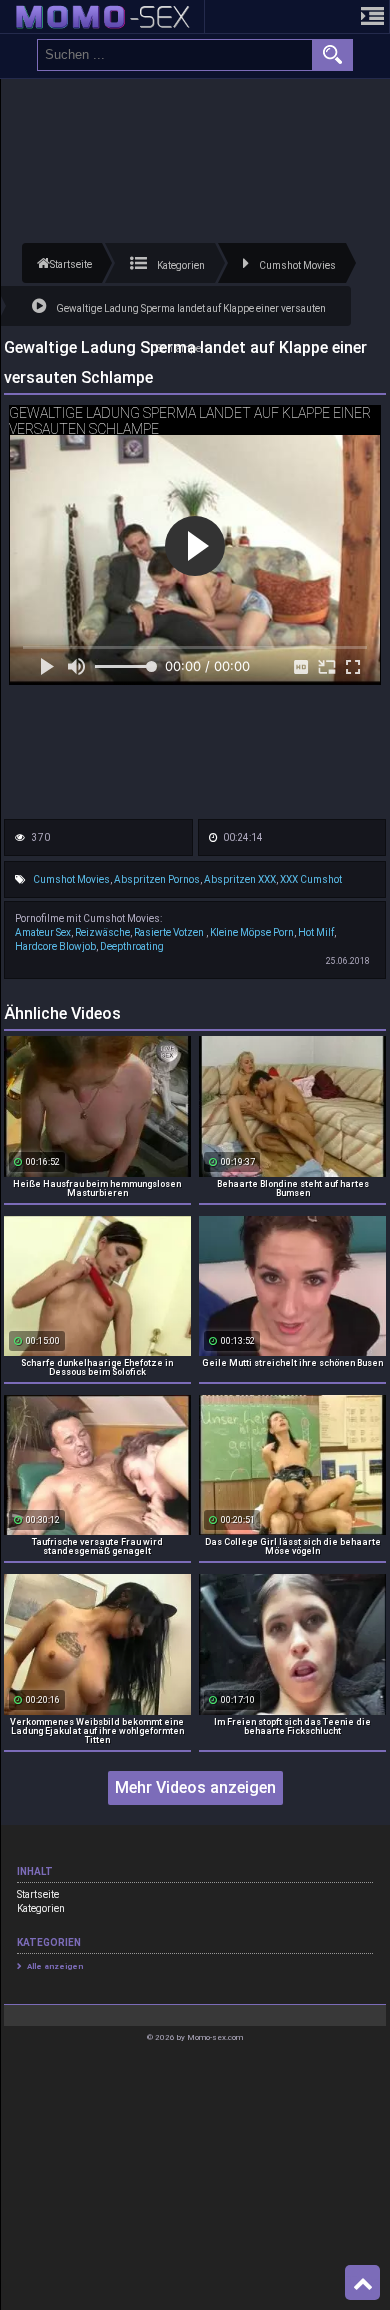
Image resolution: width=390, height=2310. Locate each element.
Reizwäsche (102, 932)
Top (362, 2283)
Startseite (38, 1894)
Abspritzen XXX (240, 879)
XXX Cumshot (311, 879)
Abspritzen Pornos (157, 879)
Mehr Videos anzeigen (195, 1787)
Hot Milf (316, 932)
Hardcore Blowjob (55, 946)
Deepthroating (132, 946)
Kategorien (41, 1908)
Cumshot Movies (71, 879)
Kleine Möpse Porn (252, 932)
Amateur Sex (43, 932)
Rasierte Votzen (170, 932)
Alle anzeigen (55, 1966)
